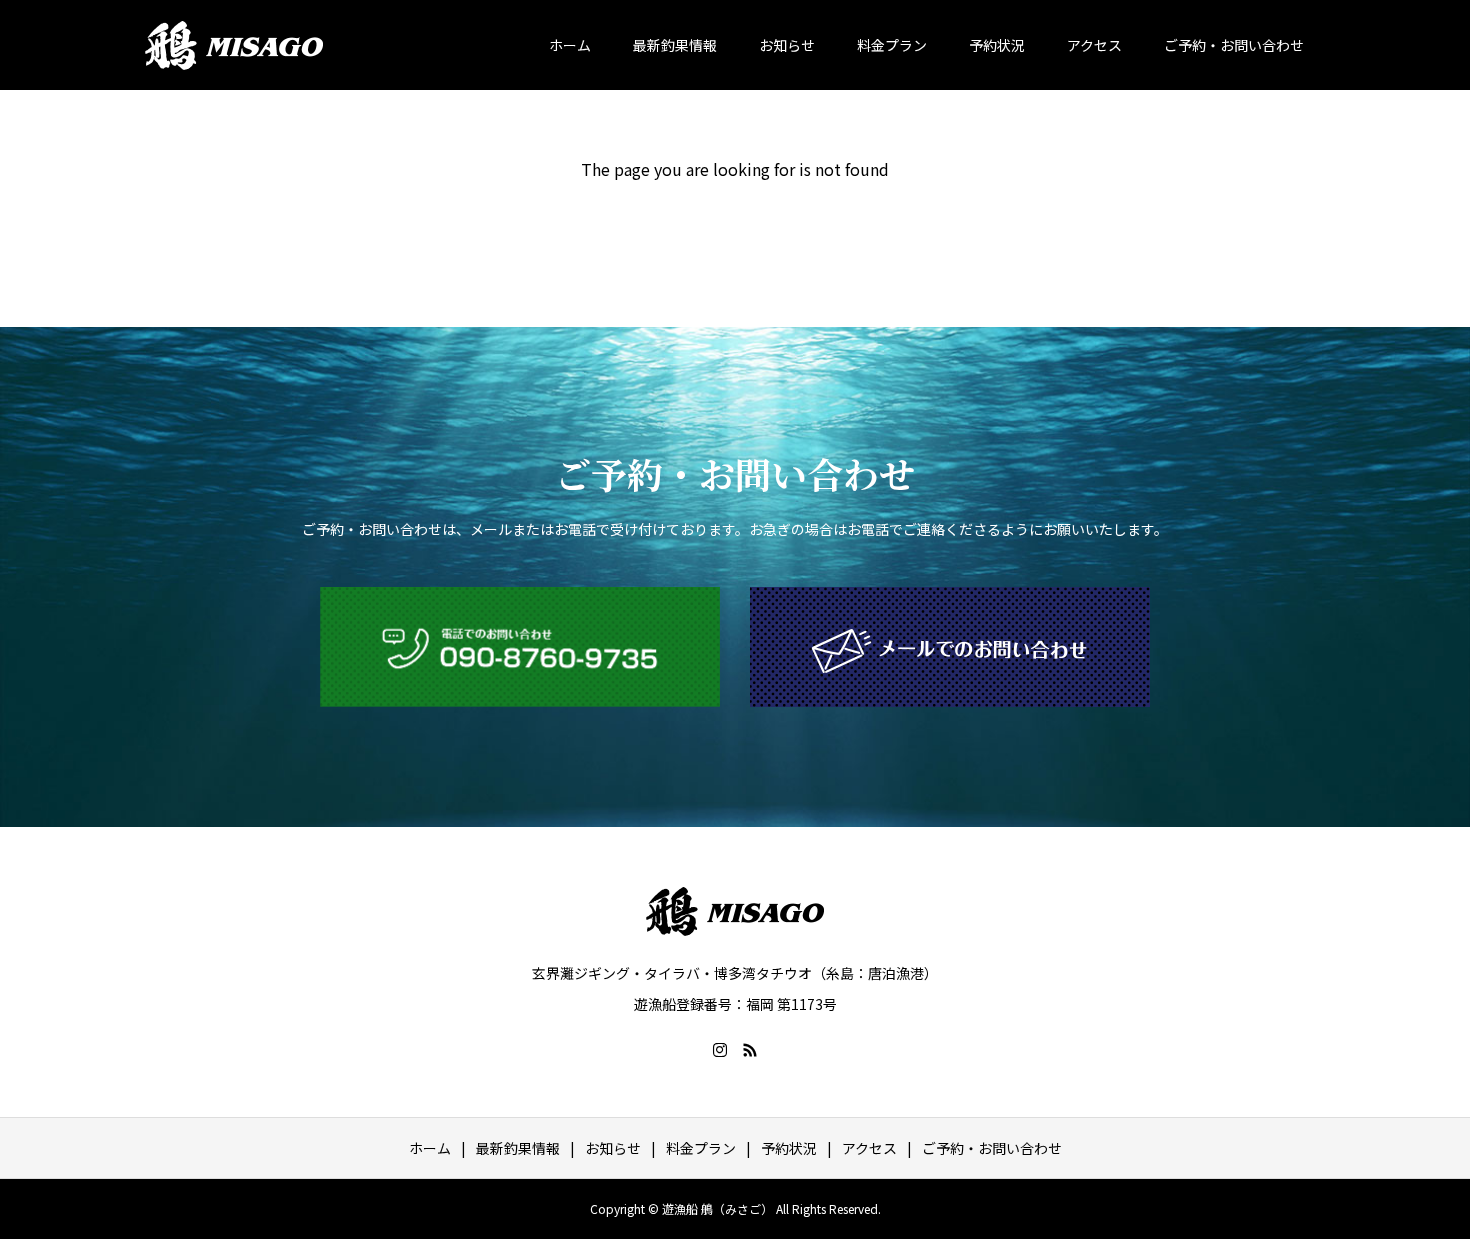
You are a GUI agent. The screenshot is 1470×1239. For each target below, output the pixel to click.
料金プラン (892, 45)
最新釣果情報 (675, 45)
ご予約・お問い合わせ (1234, 45)
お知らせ (787, 45)
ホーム (570, 45)
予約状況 (997, 45)
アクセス (1094, 45)
